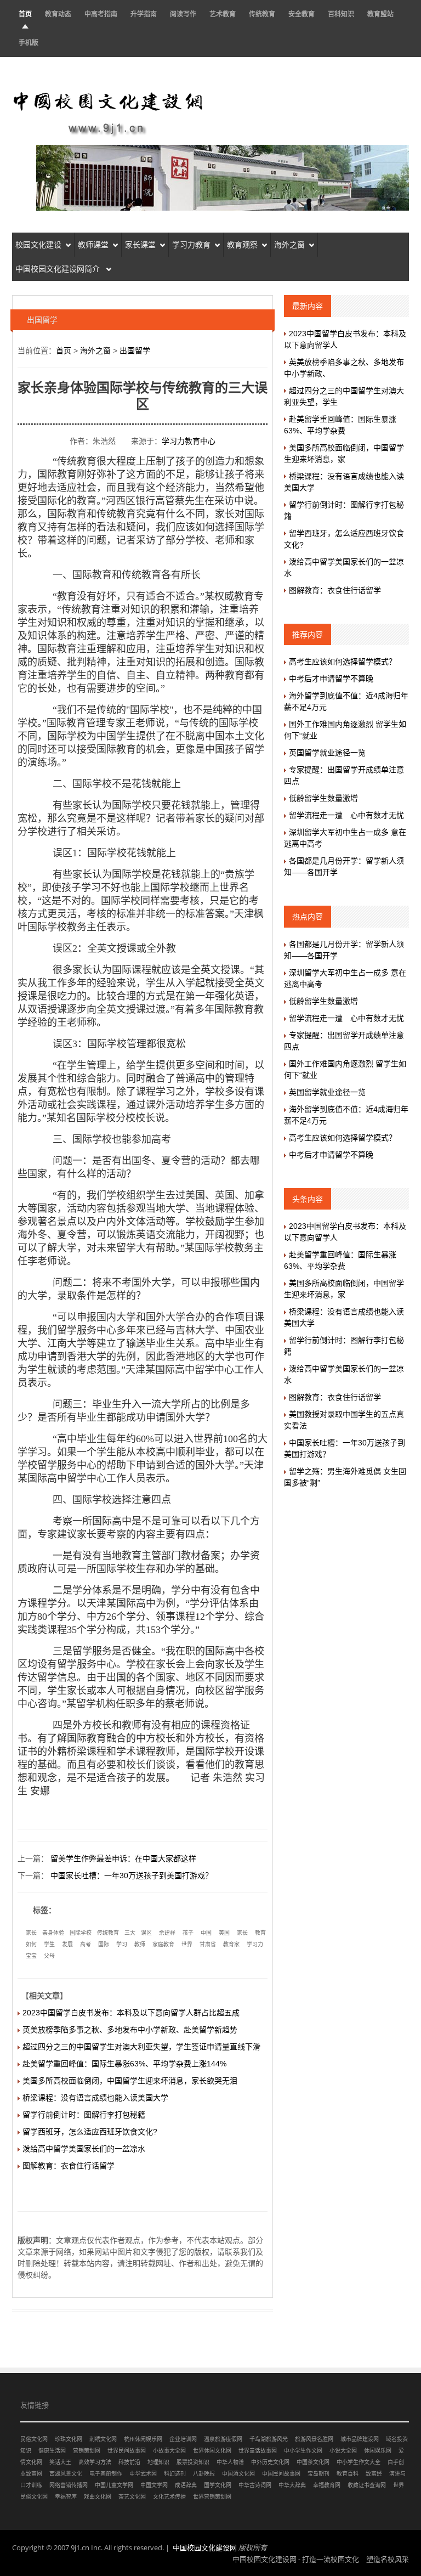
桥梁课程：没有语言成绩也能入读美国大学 (95, 2098)
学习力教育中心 (189, 441)
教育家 (231, 1944)
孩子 (188, 1933)
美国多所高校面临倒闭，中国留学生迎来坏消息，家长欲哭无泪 (130, 2081)
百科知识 (341, 14)
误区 (146, 1933)
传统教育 (262, 14)
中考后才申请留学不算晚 (331, 679)
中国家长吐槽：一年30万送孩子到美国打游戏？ (132, 1875)
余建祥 (167, 1933)
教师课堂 (93, 245)
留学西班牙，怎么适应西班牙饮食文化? (90, 2132)
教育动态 (58, 14)
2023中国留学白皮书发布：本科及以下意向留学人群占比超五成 (131, 2013)
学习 (122, 1944)
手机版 (29, 43)
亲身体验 (53, 1933)
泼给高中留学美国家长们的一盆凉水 (84, 2149)
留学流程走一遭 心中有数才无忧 (346, 815)
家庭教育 (163, 1944)
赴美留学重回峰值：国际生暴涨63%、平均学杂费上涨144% (124, 2064)
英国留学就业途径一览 (327, 753)
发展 (67, 1944)
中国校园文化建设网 (205, 2547)
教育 (260, 1933)
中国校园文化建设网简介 (59, 269)
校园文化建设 (38, 245)
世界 (187, 1944)
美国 (224, 1933)
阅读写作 (183, 14)
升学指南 (144, 14)
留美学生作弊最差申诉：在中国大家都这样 (123, 1858)
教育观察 (242, 245)
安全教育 (301, 14)
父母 (49, 1956)
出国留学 (135, 351)
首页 (25, 14)
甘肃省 (208, 1944)
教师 (140, 1944)
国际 (104, 1944)
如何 (31, 1944)
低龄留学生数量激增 (323, 798)
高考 (86, 1944)
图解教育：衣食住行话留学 (69, 2166)
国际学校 (81, 1933)
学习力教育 (191, 245)
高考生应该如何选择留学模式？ (343, 662)
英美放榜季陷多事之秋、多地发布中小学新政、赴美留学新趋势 (130, 2030)
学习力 (255, 1944)
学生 (49, 1944)
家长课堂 (140, 245)
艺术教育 (223, 14)
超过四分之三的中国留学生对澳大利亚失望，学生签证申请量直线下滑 (141, 2047)
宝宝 (31, 1956)
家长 (31, 1933)
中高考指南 (101, 14)
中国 (206, 1933)
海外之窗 (289, 245)
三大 (130, 1933)
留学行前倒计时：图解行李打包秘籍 (84, 2115)
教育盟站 (380, 14)
